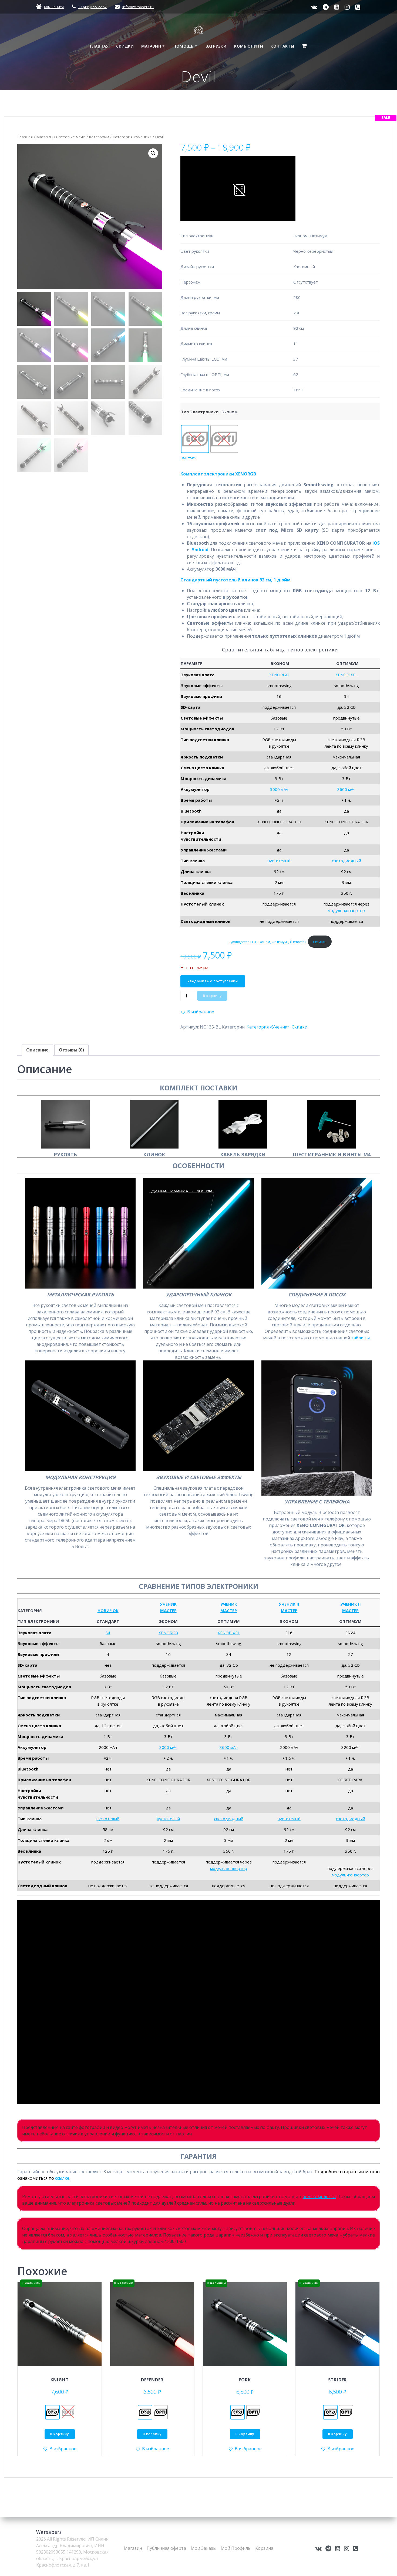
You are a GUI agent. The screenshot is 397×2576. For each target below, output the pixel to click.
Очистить (189, 458)
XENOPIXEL (346, 675)
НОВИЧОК (108, 1610)
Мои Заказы (203, 2548)
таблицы (360, 1338)
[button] (153, 153)
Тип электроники (200, 412)
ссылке (62, 2178)
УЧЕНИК (168, 1604)
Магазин (151, 46)
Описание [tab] (37, 1050)
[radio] (195, 439)
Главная (99, 46)
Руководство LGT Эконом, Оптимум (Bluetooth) (267, 942)
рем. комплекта (319, 2196)
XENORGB (279, 675)
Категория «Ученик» (132, 137)
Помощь (184, 46)
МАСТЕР (168, 1610)
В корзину (212, 996)
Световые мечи (71, 137)
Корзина (264, 2548)
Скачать (320, 942)
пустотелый (279, 861)
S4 (108, 1633)
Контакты (282, 46)
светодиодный (346, 861)
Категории (99, 137)
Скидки (125, 46)
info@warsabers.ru (138, 7)
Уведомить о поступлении (213, 981)
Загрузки (216, 46)
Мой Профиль (236, 2548)
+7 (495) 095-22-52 (92, 7)
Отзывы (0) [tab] (71, 1050)
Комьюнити (54, 7)
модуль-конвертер (346, 910)
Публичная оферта (166, 2548)
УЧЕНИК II (289, 1604)
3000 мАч (279, 789)
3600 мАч (346, 789)
